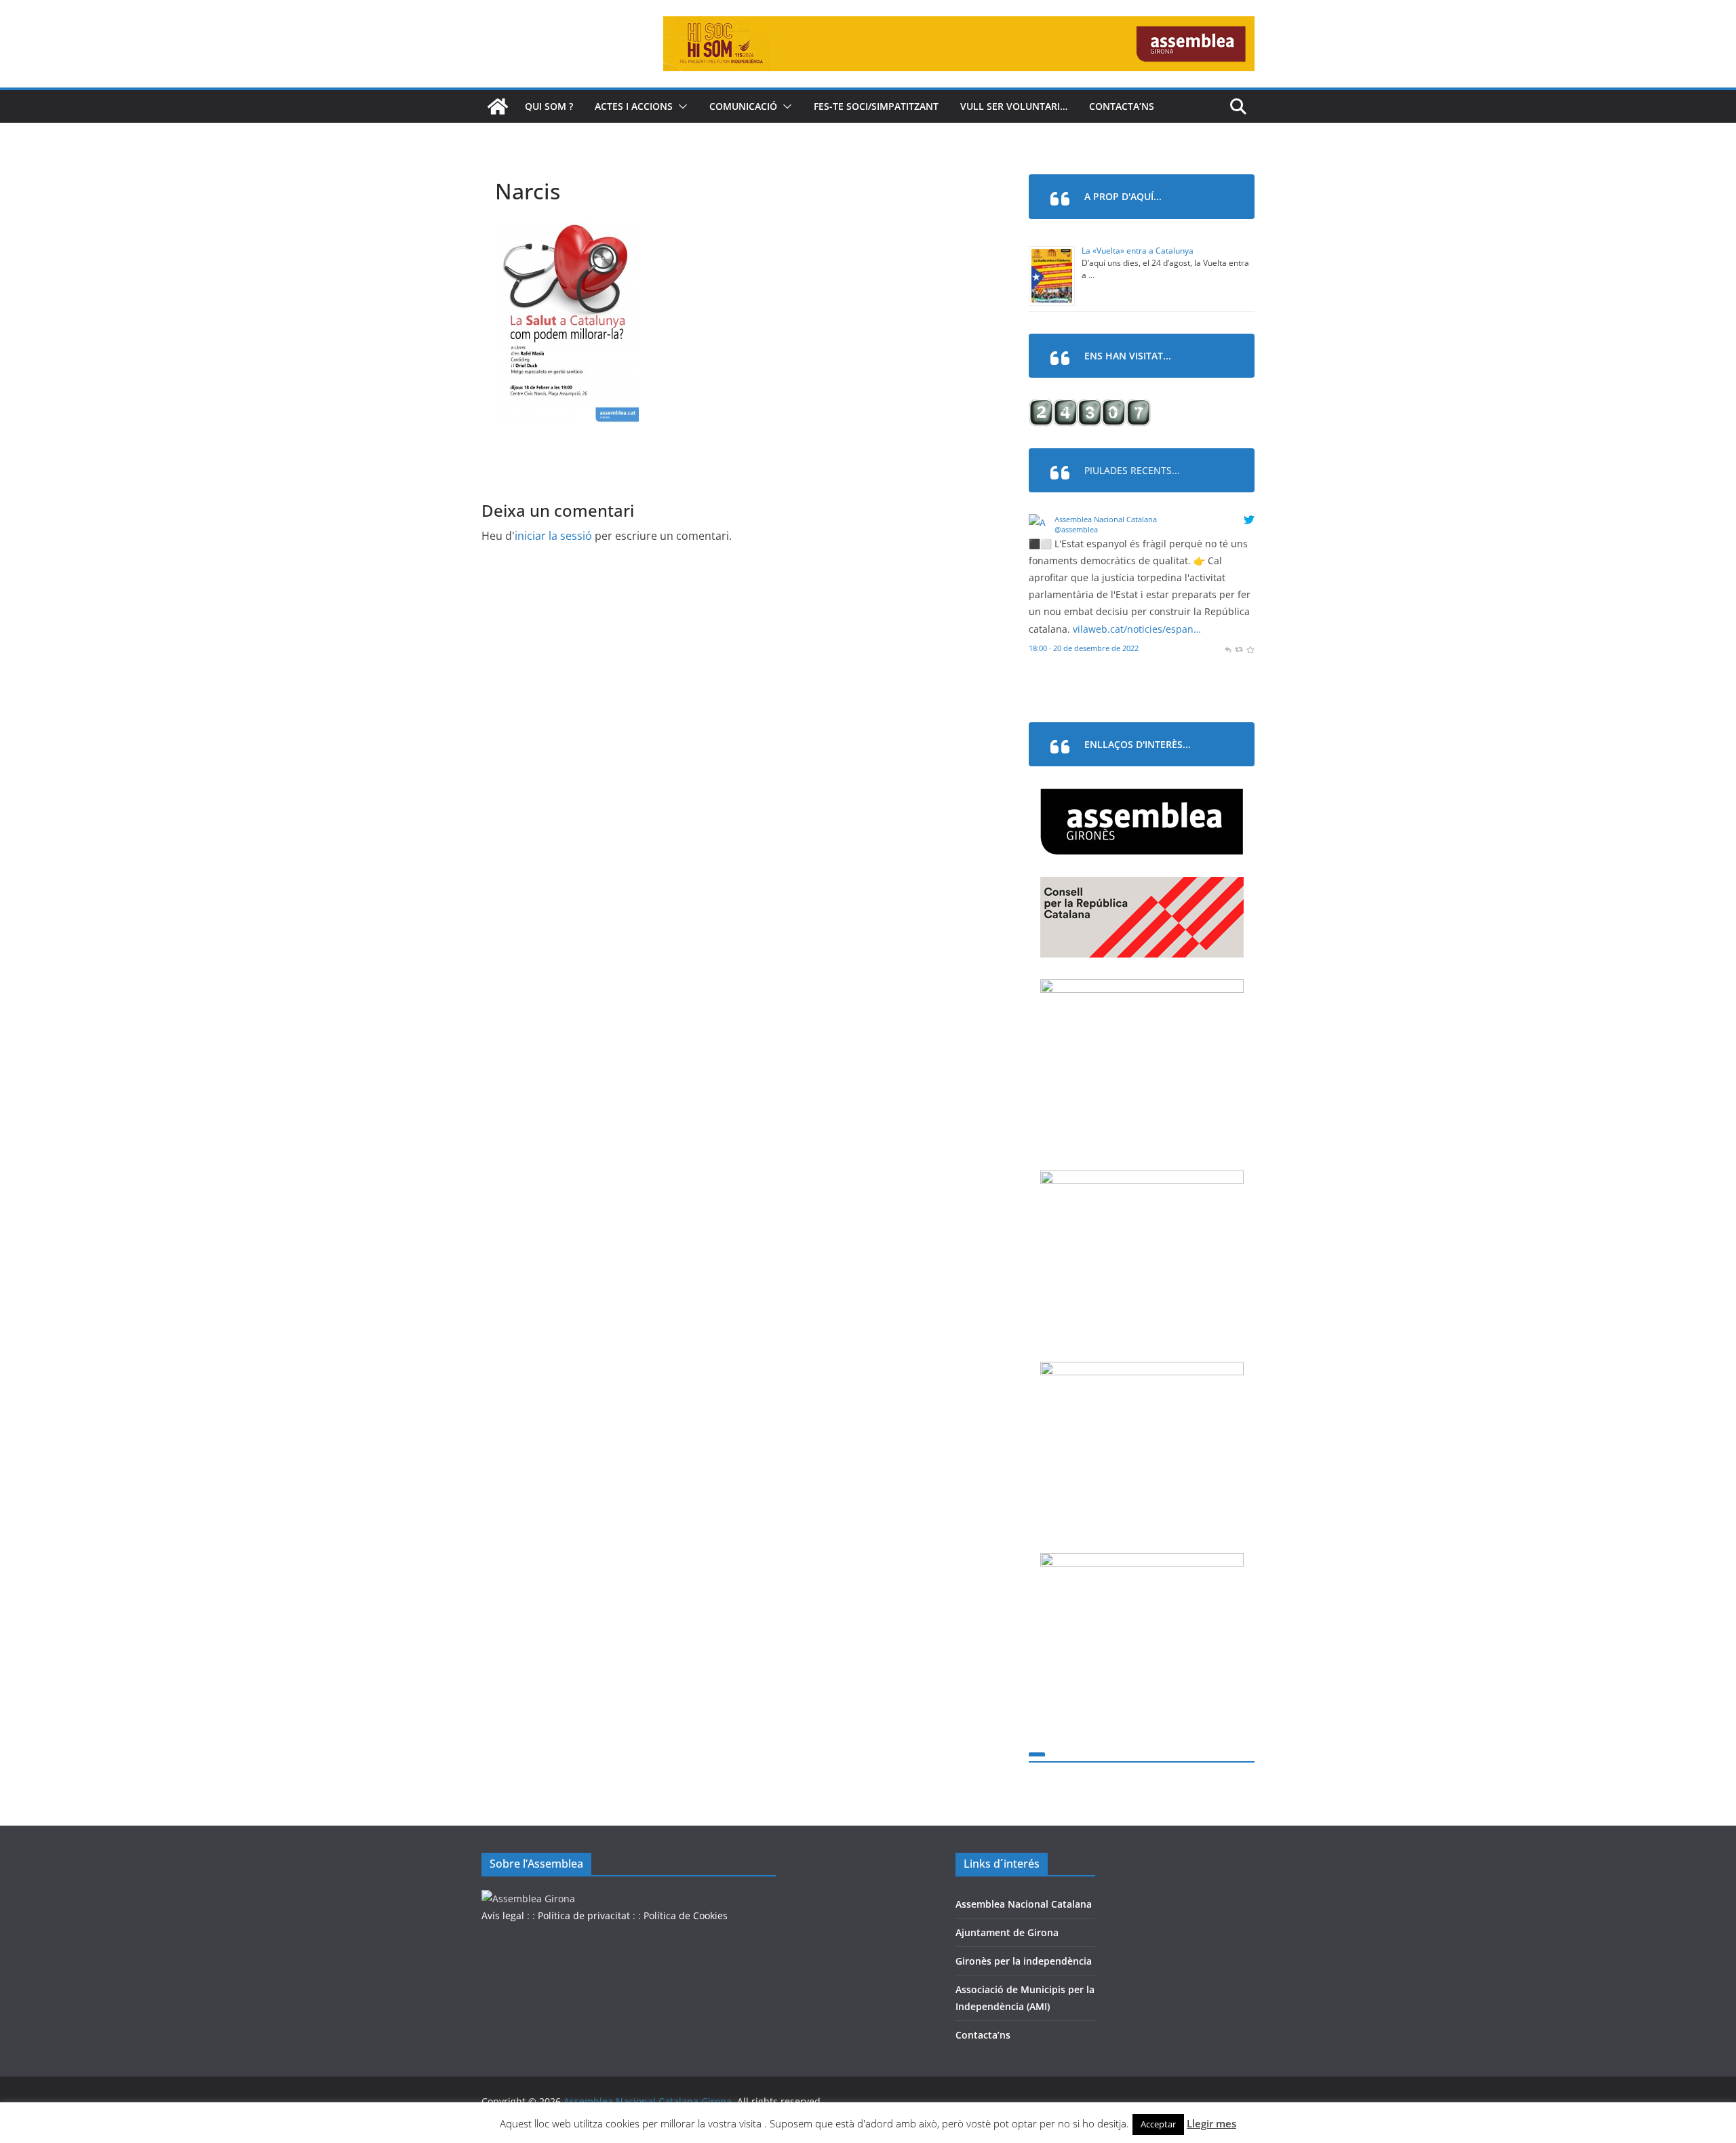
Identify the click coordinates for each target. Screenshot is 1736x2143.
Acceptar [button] (1158, 2124)
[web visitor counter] (1090, 408)
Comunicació (743, 106)
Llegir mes (1211, 2123)
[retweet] (1239, 648)
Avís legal (503, 1915)
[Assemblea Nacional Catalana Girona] (498, 106)
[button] (680, 106)
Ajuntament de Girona (1007, 1932)
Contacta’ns (1122, 106)
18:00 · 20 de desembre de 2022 (1084, 648)
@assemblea (1076, 529)
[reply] (1228, 648)
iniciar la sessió (553, 536)
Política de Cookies (686, 1915)
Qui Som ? (549, 106)
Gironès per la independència (1024, 1961)
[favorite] (1250, 648)
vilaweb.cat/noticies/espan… (1137, 629)
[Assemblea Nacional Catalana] (1039, 523)
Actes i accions (634, 106)
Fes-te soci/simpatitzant (876, 106)
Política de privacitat (584, 1915)
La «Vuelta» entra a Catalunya (1138, 251)
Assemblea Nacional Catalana (1106, 519)
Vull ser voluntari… (1014, 106)
